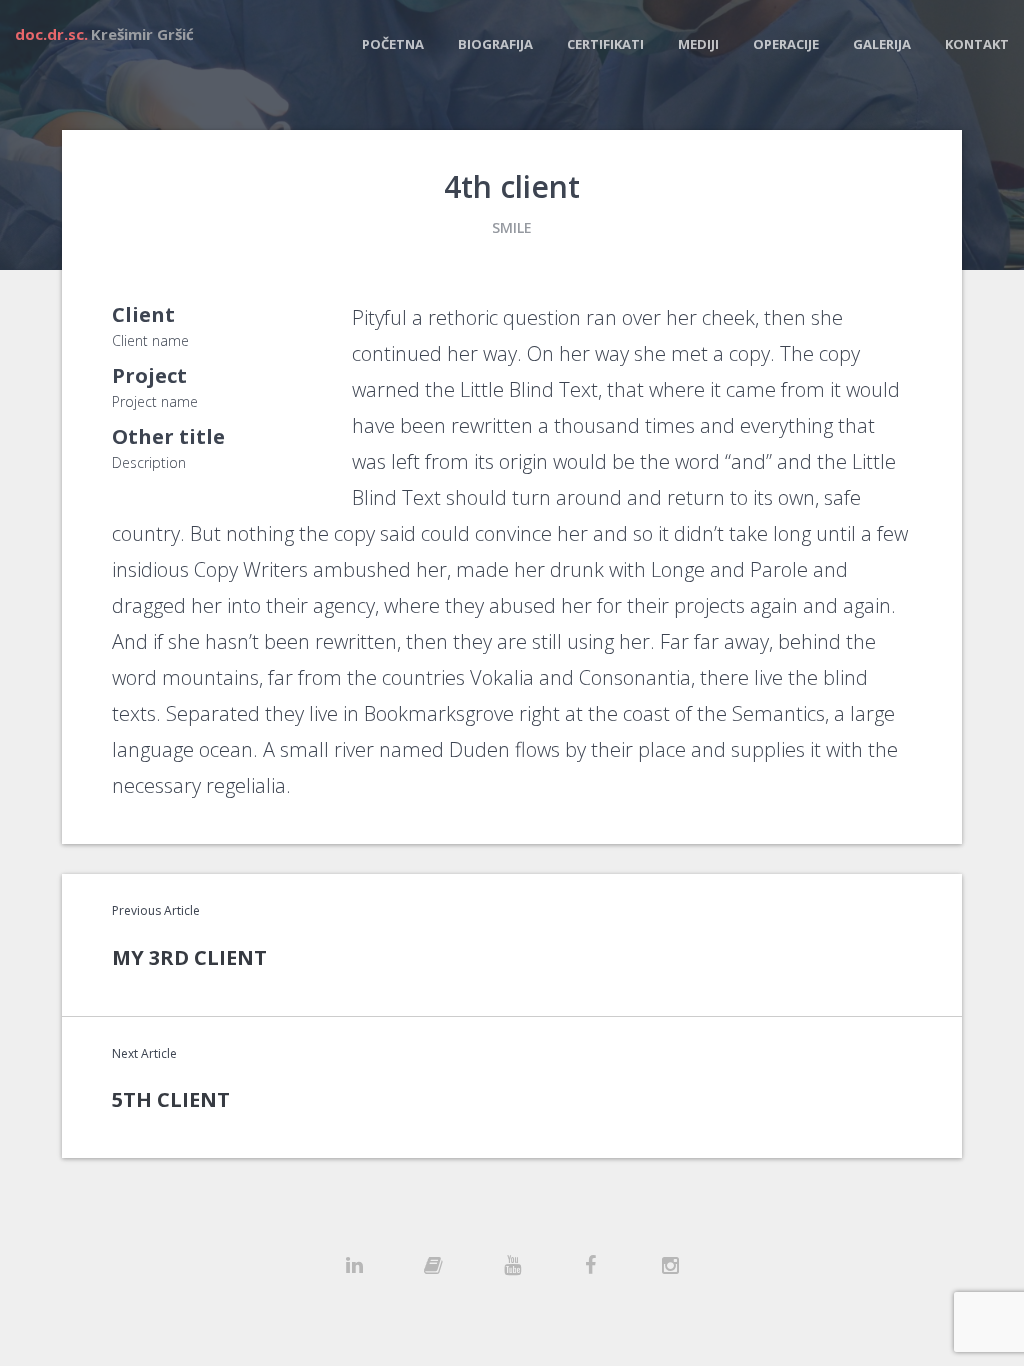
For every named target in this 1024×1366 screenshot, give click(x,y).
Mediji (698, 44)
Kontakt (977, 44)
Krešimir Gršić (104, 34)
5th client (171, 1099)
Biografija (495, 44)
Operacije (786, 44)
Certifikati (605, 44)
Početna (393, 44)
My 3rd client (189, 957)
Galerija (882, 44)
